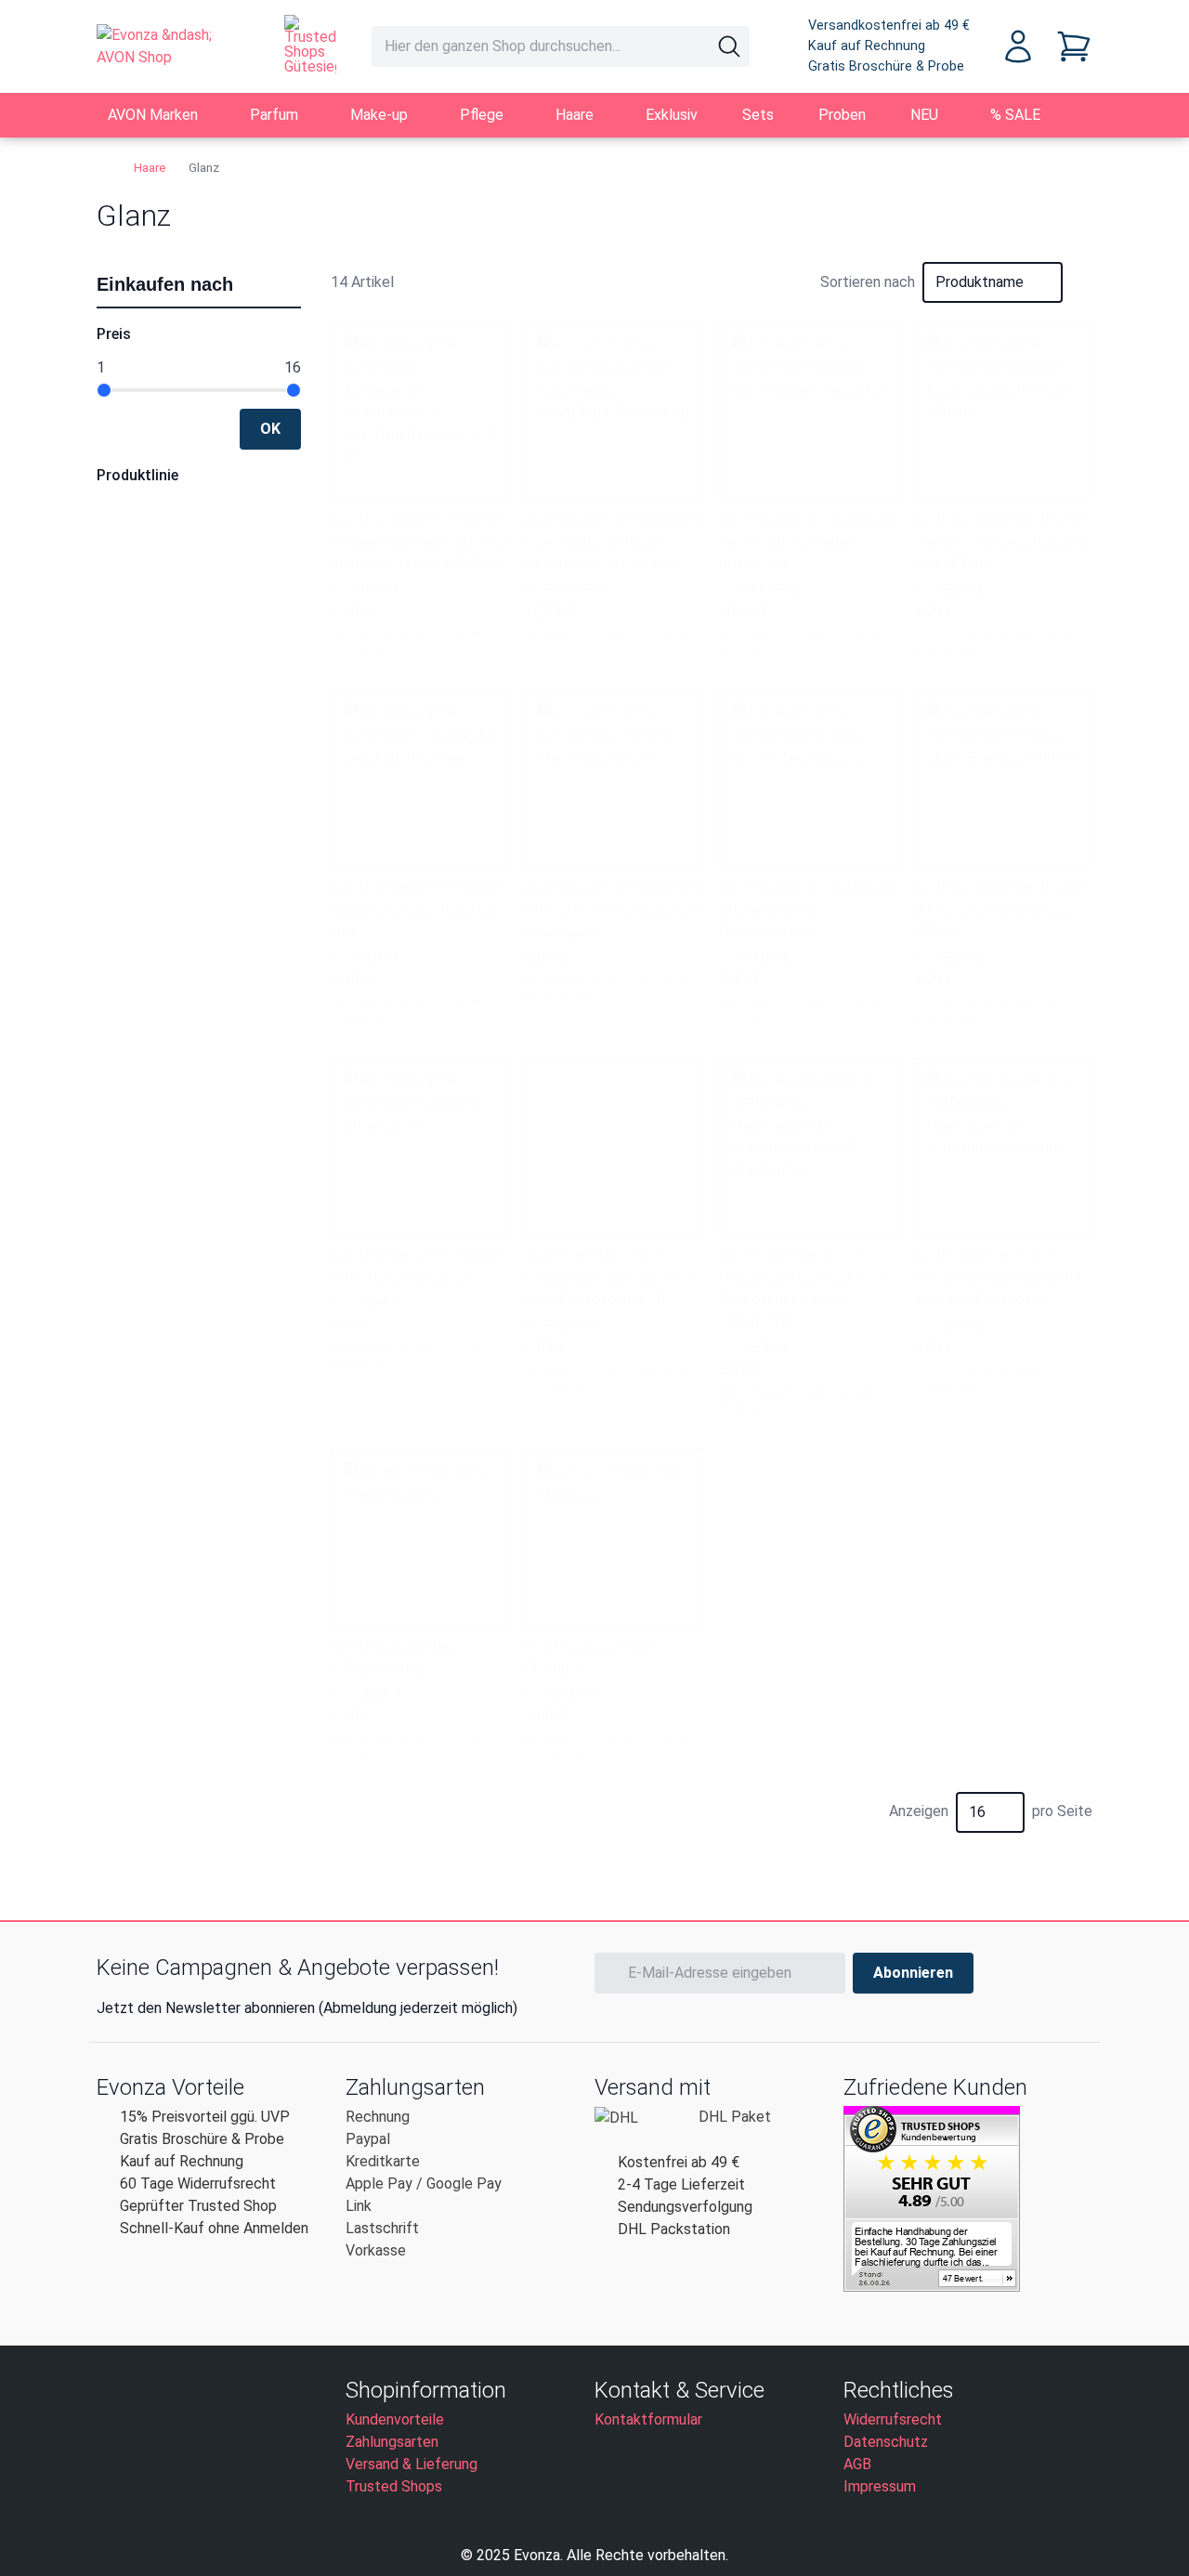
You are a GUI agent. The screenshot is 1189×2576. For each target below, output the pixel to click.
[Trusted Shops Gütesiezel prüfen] (310, 45)
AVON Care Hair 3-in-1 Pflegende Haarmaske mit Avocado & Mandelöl (998, 1277)
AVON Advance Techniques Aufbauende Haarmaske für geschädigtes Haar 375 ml (419, 541)
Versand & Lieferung (412, 2464)
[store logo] (172, 46)
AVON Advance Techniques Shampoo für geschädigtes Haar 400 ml (1002, 541)
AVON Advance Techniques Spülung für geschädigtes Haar (419, 909)
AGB (857, 2464)
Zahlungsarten (392, 2442)
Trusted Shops (394, 2486)
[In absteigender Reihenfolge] (1081, 282)
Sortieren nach (868, 282)
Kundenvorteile (395, 2419)
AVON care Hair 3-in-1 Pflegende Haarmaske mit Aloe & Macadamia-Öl (609, 1277)
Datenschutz (886, 2442)
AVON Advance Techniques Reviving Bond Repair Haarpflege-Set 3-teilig (614, 541)
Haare (150, 167)
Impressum (880, 2486)
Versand (466, 634)
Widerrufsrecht (893, 2419)
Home (104, 167)
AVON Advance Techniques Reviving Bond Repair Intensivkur (808, 541)
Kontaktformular (648, 2419)
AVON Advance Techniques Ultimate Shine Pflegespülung (808, 909)
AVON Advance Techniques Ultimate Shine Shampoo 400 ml (1002, 909)
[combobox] (561, 46)
